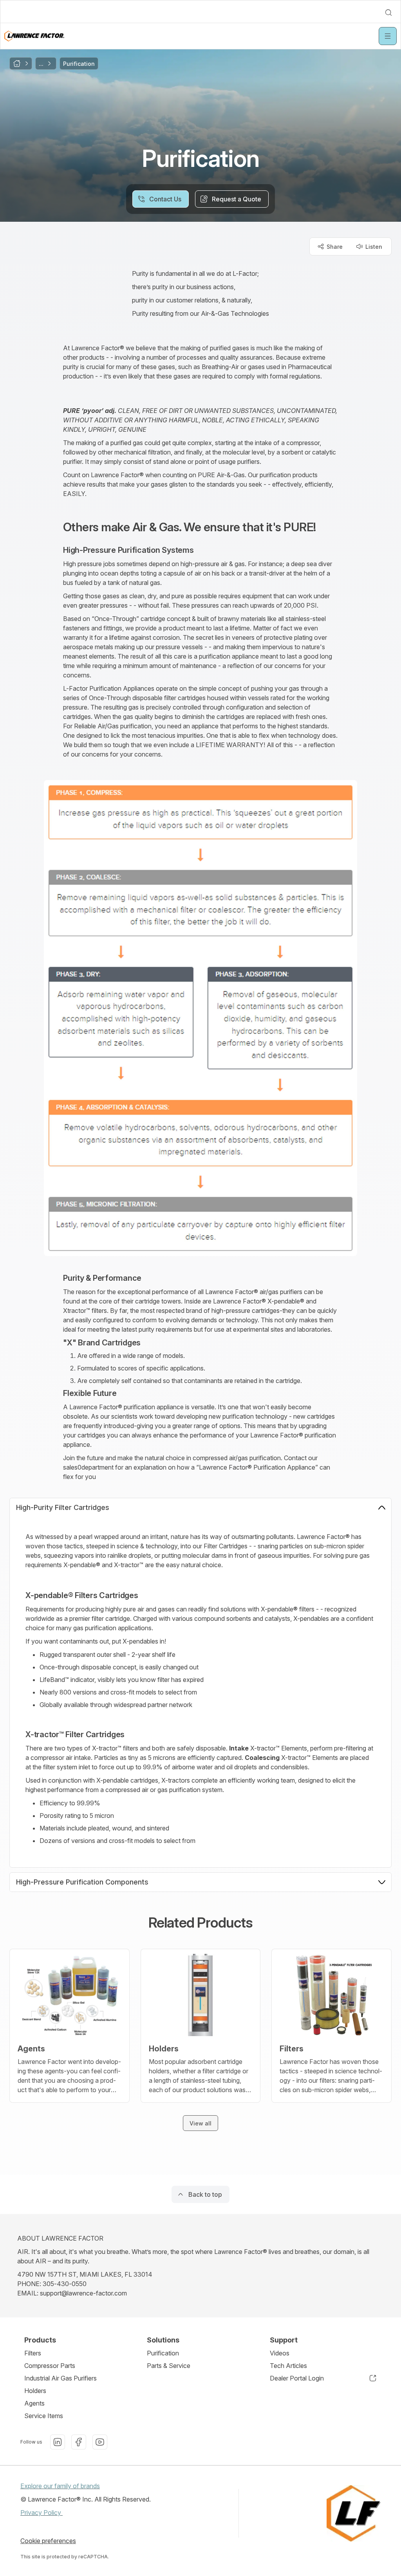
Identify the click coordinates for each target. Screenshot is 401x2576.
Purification (163, 2353)
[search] (388, 13)
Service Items (44, 2416)
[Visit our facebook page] (79, 2442)
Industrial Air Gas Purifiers (61, 2378)
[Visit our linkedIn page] (58, 2442)
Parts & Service (169, 2366)
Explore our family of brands (60, 2486)
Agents (34, 2403)
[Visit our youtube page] (100, 2442)
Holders (35, 2391)
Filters (33, 2353)
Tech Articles (288, 2366)
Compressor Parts (50, 2366)
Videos (280, 2353)
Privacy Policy (42, 2513)
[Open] (388, 36)
